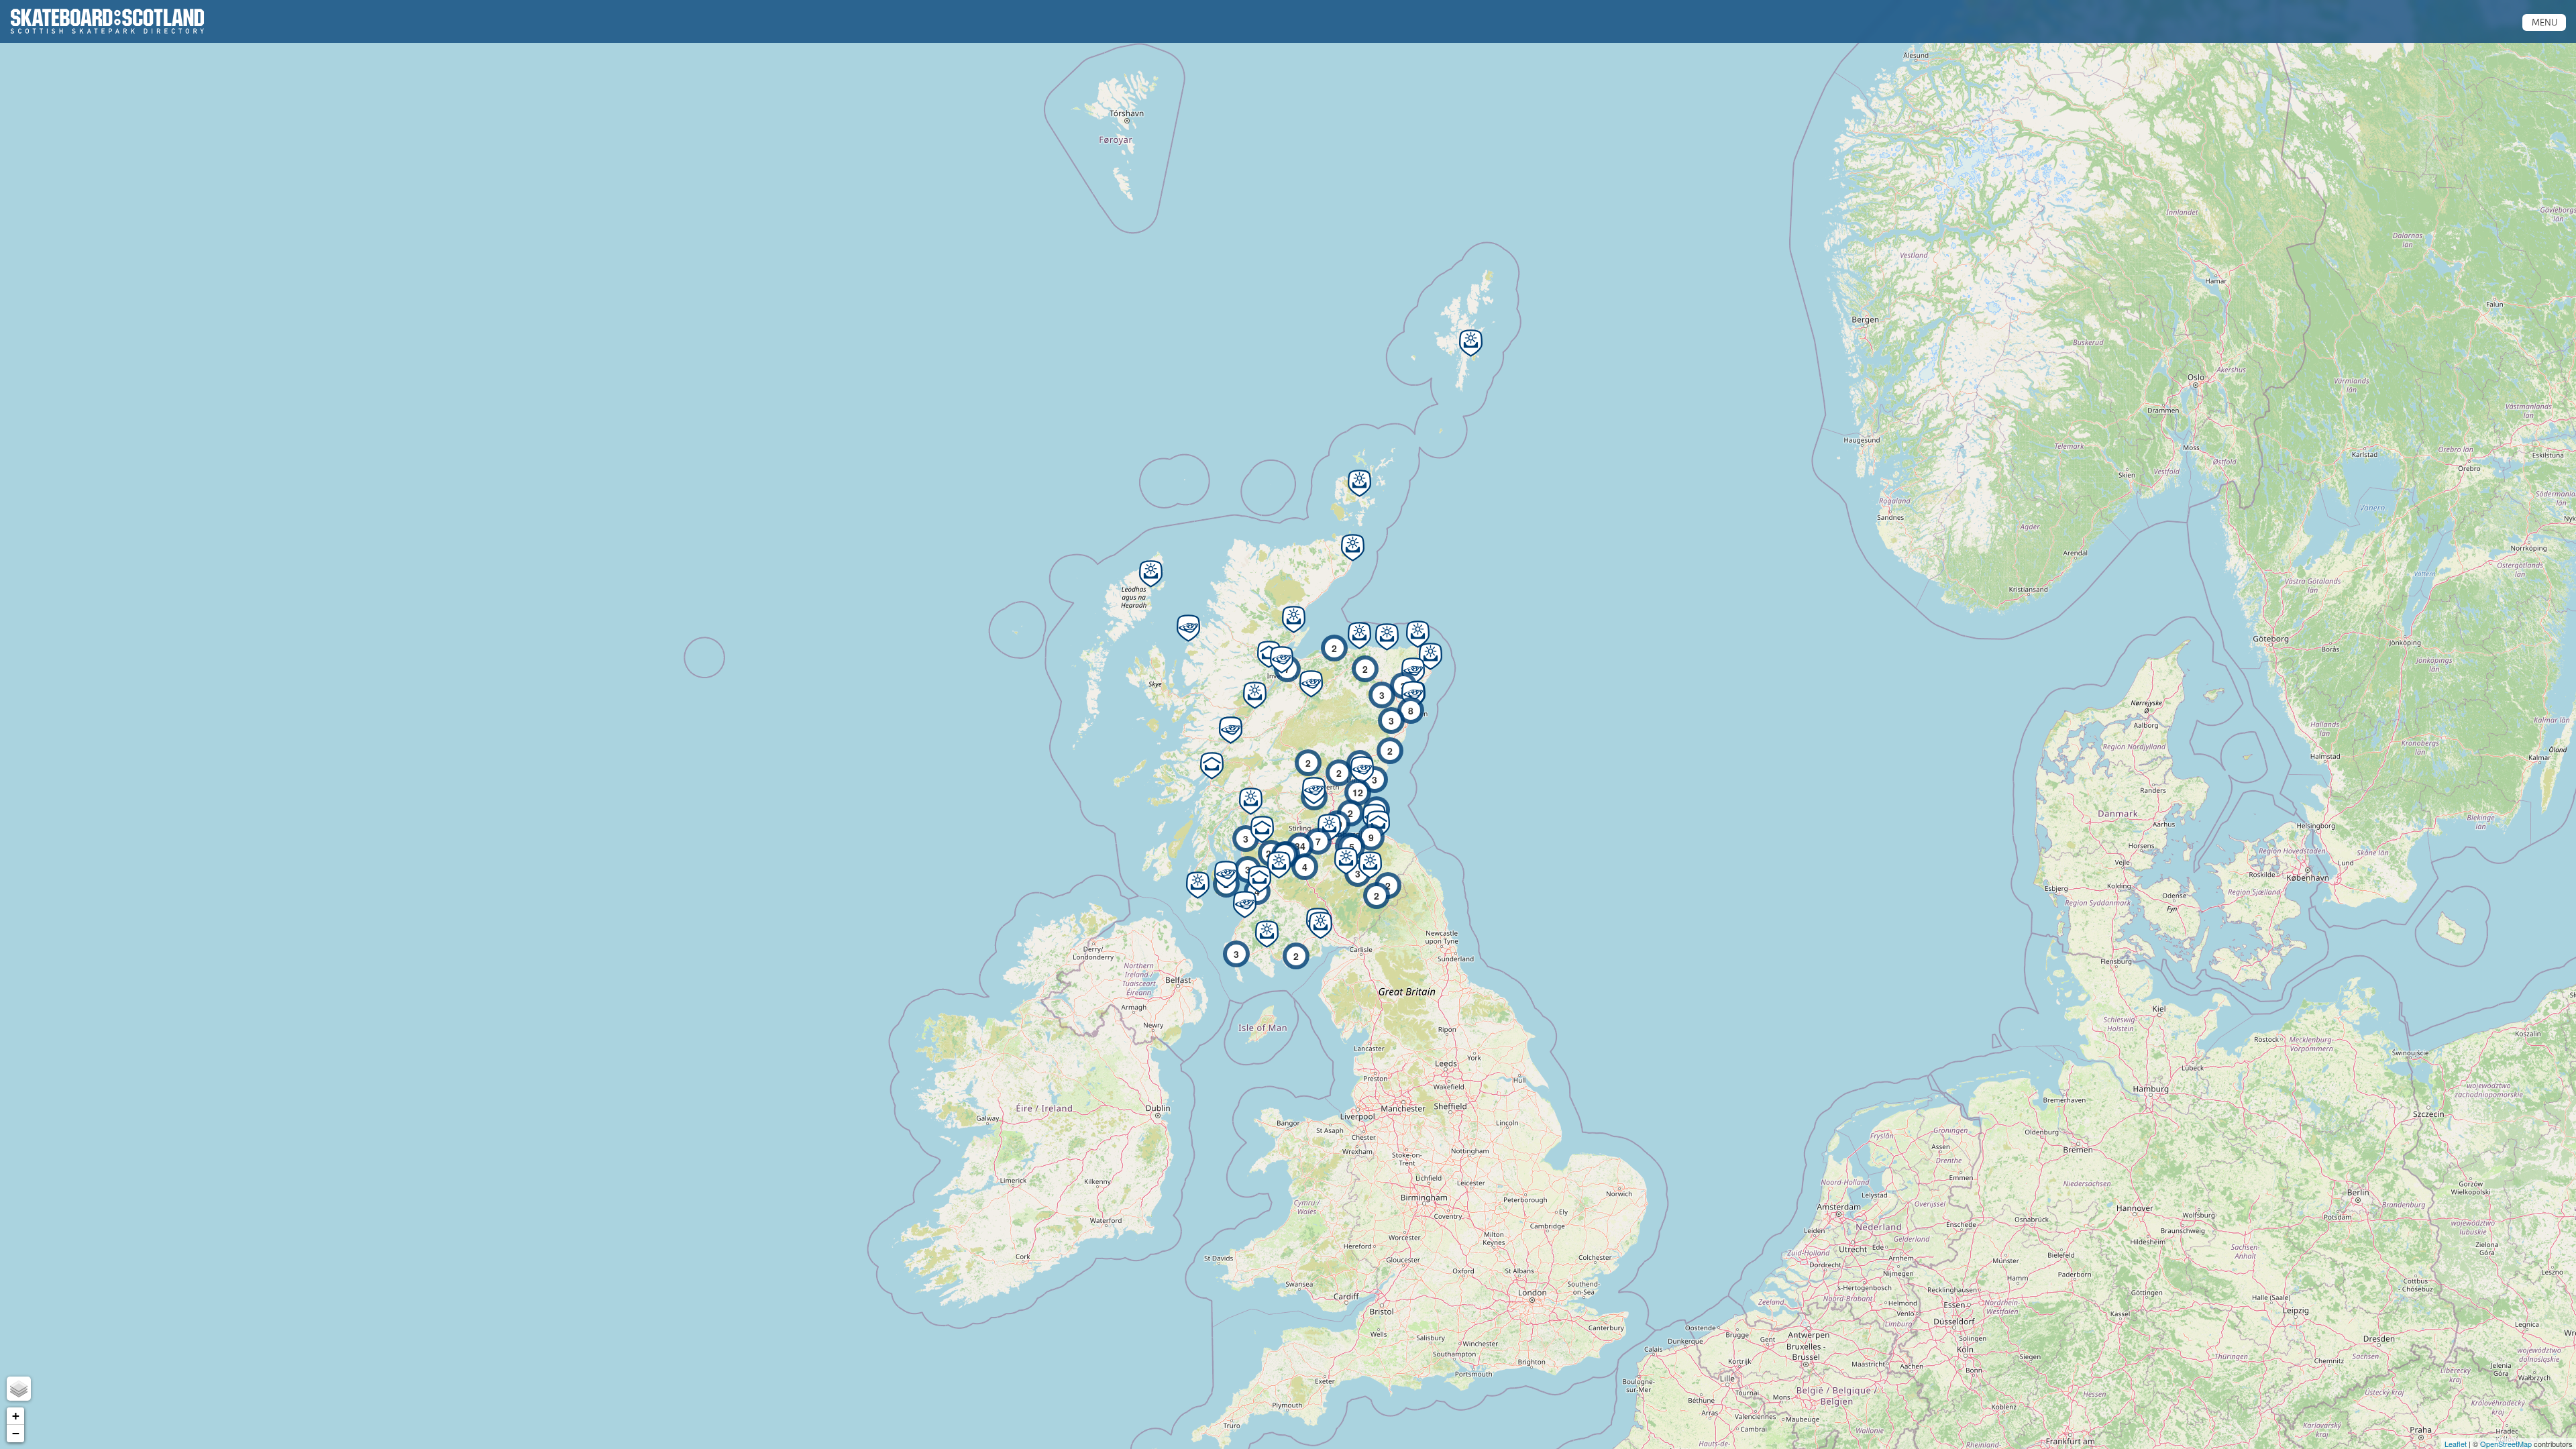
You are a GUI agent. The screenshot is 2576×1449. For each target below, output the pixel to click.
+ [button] (16, 1416)
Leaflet (2456, 1444)
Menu (2544, 22)
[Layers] (19, 1389)
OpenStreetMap (2506, 1444)
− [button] (16, 1433)
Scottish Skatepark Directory (107, 21)
